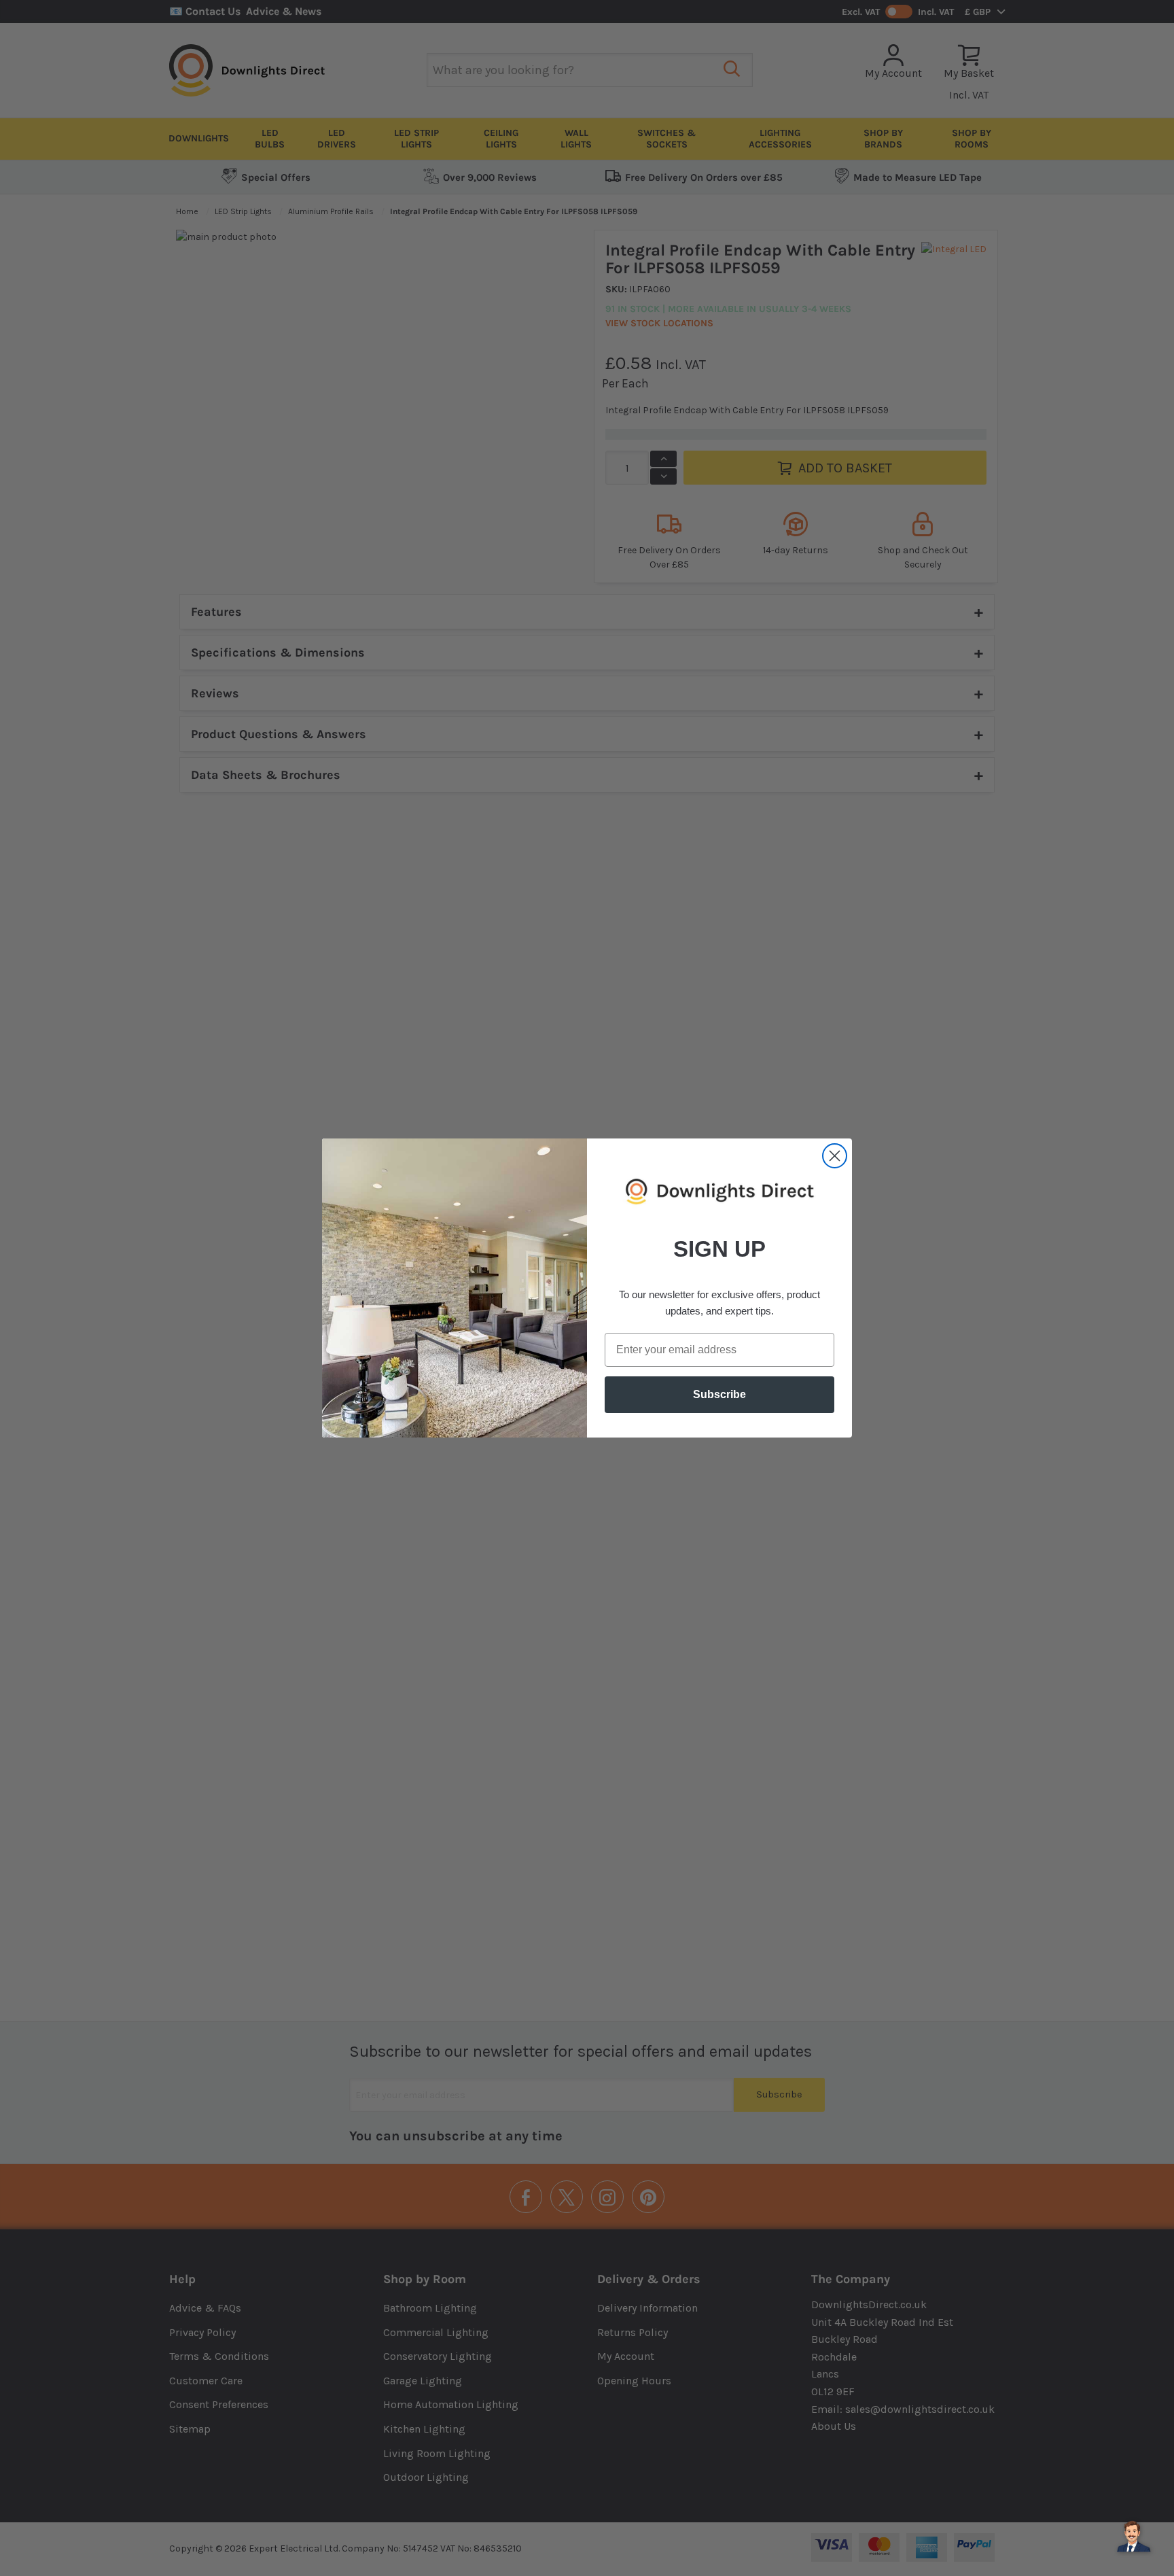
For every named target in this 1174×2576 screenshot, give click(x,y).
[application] (1133, 2535)
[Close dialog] (835, 1156)
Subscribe (719, 1394)
